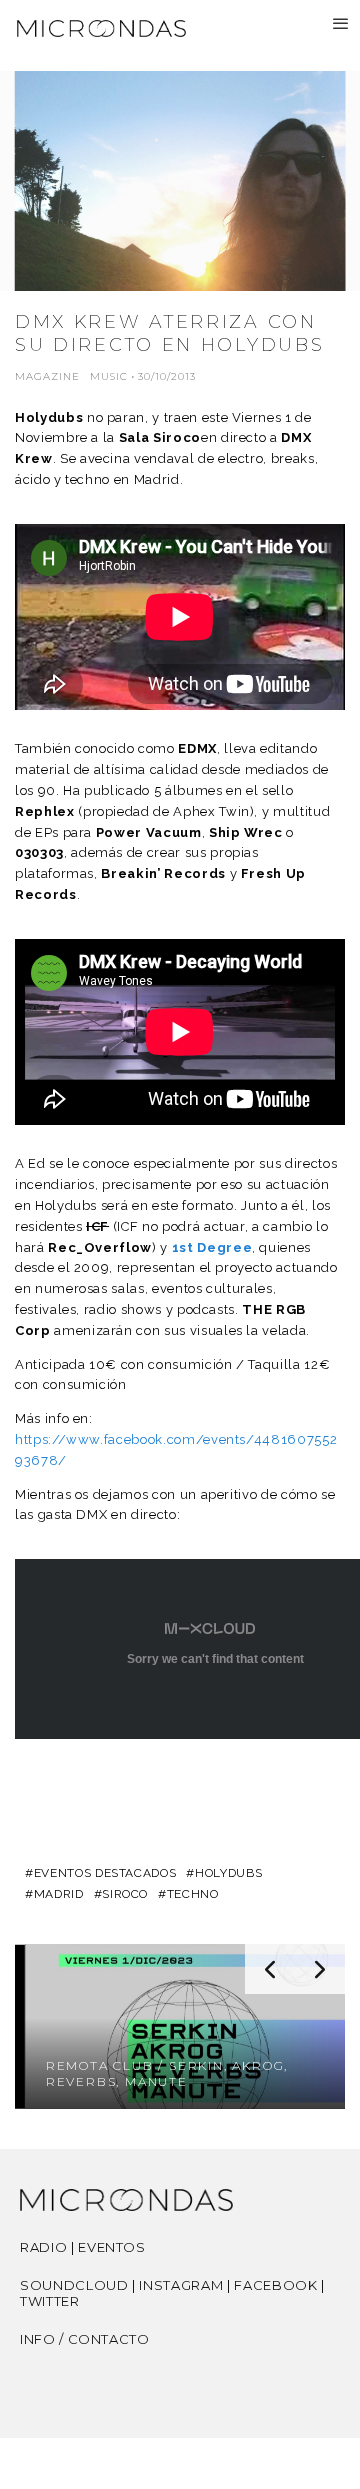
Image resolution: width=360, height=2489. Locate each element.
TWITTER (50, 2301)
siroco (125, 1894)
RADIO (43, 2247)
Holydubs (49, 417)
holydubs (228, 1873)
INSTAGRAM (181, 2285)
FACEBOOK (275, 2285)
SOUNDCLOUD (74, 2285)
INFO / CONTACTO (85, 2339)
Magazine (47, 376)
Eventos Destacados (105, 1873)
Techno (193, 1894)
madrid (59, 1894)
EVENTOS (112, 2247)
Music (109, 376)
